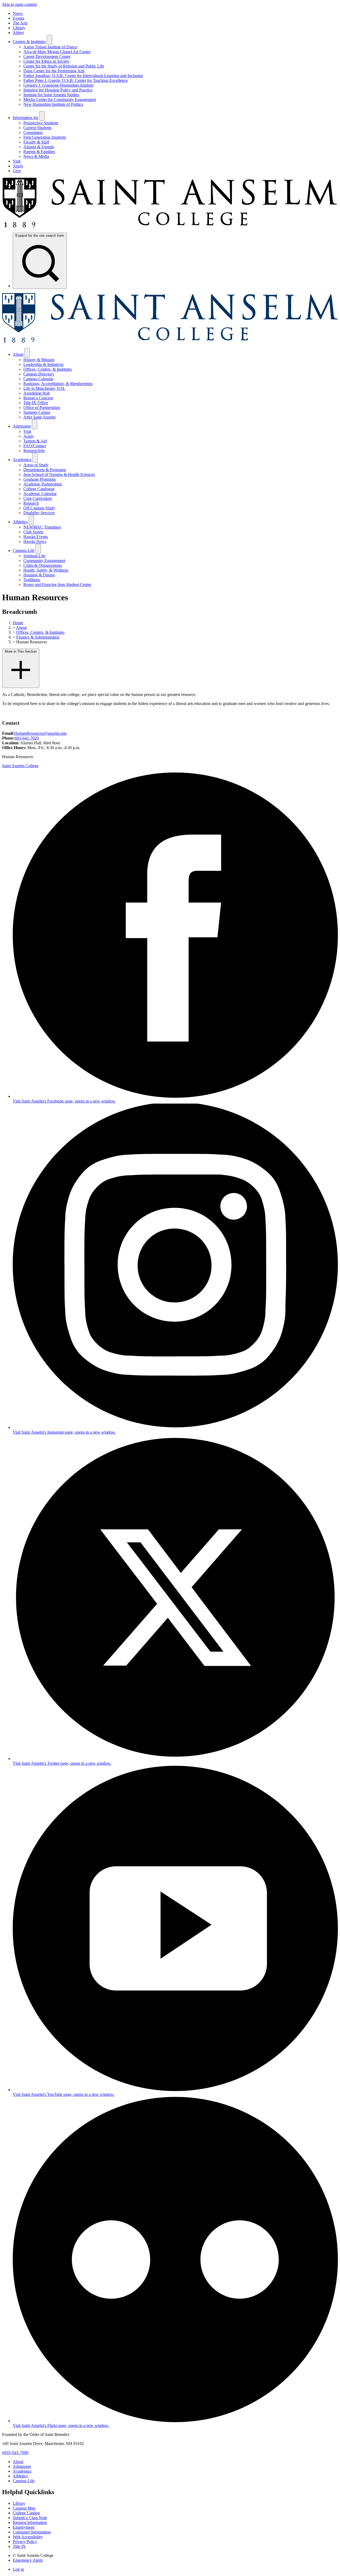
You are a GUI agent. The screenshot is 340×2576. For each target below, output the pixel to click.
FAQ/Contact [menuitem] (35, 446)
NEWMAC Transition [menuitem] (42, 527)
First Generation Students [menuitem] (45, 137)
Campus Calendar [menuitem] (38, 379)
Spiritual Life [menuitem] (34, 556)
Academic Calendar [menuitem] (40, 494)
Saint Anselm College (20, 766)
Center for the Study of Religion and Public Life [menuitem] (64, 66)
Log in (18, 2569)
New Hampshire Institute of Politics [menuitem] (53, 104)
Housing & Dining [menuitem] (39, 575)
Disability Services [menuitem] (39, 513)
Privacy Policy (25, 2542)
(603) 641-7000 (15, 2453)
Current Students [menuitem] (37, 128)
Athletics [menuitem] (20, 522)
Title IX (19, 2546)
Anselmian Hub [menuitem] (37, 393)
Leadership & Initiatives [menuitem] (43, 364)
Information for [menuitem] (25, 118)
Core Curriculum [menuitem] (38, 498)
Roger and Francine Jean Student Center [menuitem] (57, 584)
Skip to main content (19, 4)
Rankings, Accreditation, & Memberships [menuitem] (58, 384)
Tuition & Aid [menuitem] (35, 441)
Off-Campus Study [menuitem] (39, 508)
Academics (22, 2471)
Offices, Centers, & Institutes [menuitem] (48, 369)
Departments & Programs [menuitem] (45, 470)
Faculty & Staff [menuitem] (36, 142)
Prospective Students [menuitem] (41, 123)
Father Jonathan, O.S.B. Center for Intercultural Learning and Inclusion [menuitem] (83, 76)
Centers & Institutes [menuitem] (29, 42)
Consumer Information (32, 2532)
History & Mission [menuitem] (39, 360)
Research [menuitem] (31, 503)
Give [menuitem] (17, 171)
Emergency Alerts (28, 2560)
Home (18, 623)
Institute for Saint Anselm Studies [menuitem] (51, 95)
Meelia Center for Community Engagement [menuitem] (60, 100)
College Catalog (26, 2513)
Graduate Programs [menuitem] (40, 479)
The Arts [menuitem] (20, 23)
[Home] (170, 226)
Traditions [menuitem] (32, 580)
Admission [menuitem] (22, 426)
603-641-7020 (27, 738)
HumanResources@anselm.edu (40, 733)
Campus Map (24, 2508)
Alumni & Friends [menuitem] (39, 147)
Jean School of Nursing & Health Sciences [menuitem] (59, 474)
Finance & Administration (38, 637)
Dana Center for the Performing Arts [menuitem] (54, 71)
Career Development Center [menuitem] (47, 56)
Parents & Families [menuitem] (39, 152)
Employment (24, 2527)
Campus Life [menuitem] (24, 550)
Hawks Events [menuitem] (36, 537)
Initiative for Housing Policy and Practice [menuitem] (58, 90)
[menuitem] (40, 261)
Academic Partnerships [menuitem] (43, 484)
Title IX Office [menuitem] (36, 403)
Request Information (30, 2522)
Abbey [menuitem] (18, 33)
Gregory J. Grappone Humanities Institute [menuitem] (58, 85)
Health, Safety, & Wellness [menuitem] (46, 570)
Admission (22, 2466)
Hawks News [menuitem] (35, 541)
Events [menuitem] (18, 18)
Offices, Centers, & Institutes (40, 632)
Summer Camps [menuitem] (37, 412)
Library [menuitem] (19, 28)
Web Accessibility (28, 2537)
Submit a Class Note (30, 2518)
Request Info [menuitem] (34, 451)
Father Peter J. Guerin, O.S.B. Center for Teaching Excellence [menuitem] (76, 80)
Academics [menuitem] (22, 460)
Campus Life (24, 2481)
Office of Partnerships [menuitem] (42, 407)
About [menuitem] (18, 354)
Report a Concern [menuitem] (38, 398)
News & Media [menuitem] (36, 156)
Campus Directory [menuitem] (39, 374)
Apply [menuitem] (18, 166)
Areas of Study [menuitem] (36, 465)
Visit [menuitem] (17, 161)
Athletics (20, 2476)
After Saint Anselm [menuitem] (39, 417)
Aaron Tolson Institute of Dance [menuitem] (50, 47)
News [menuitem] (18, 13)
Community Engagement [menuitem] (44, 561)
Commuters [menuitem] (33, 132)
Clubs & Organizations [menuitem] (43, 565)
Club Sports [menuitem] (33, 532)
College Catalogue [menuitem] (39, 489)
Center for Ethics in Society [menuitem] (46, 61)
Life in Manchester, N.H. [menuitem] (44, 388)
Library (19, 2503)
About (21, 628)
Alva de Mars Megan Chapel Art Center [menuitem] (57, 52)
